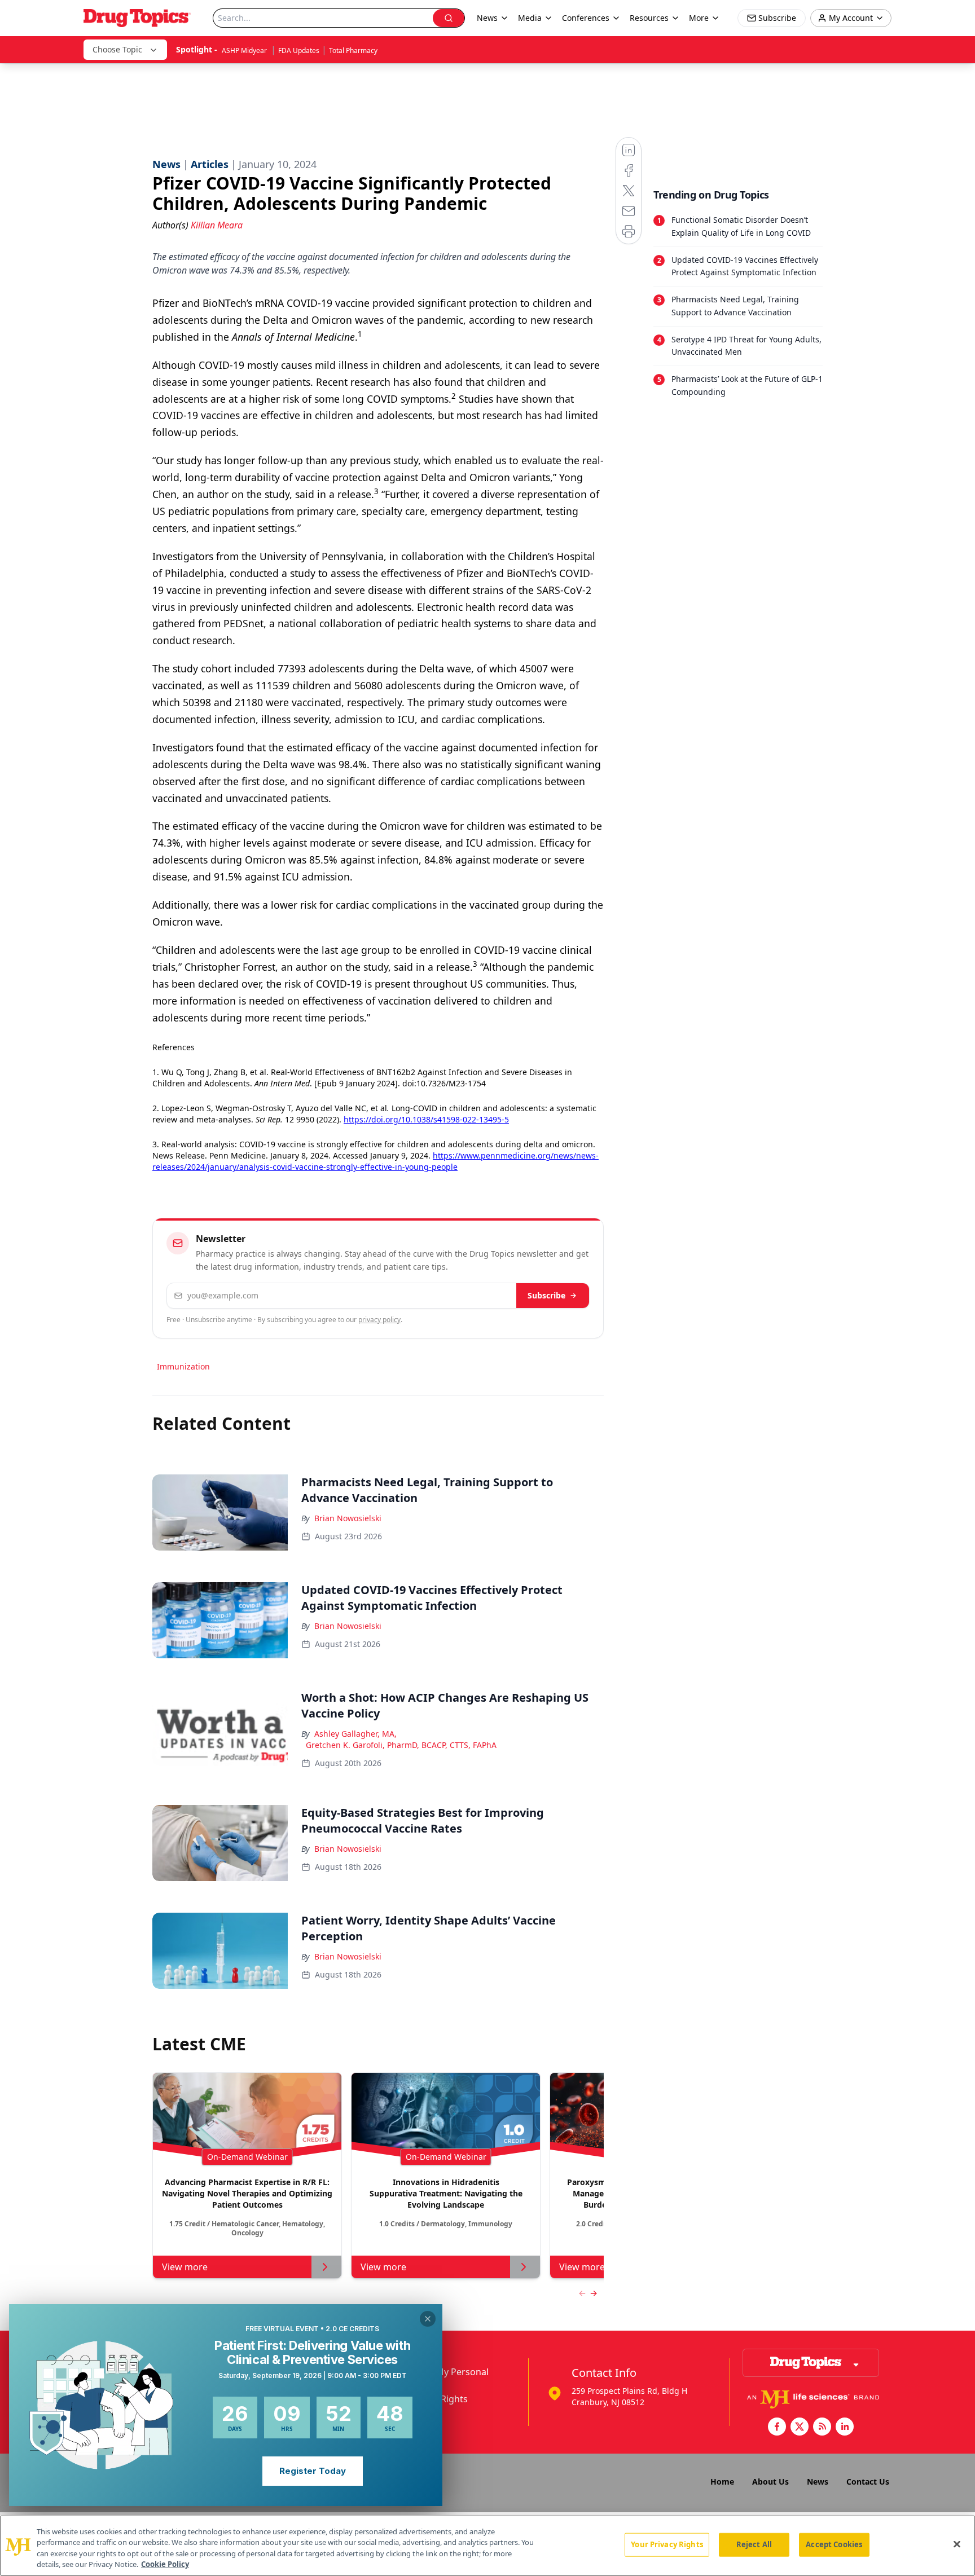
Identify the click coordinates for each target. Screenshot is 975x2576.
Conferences (586, 18)
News (818, 2482)
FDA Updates (299, 50)
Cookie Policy (165, 2564)
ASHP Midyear (245, 50)
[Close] (957, 2544)
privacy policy (379, 1320)
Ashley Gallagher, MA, (355, 1734)
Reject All (754, 2544)
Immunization (183, 1366)
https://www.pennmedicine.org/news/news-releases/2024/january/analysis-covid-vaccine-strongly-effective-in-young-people (375, 1161)
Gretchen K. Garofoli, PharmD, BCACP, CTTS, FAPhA (401, 1745)
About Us (770, 2482)
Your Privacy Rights (667, 2544)
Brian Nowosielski (348, 1518)
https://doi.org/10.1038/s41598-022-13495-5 (426, 1119)
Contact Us (868, 2482)
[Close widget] (428, 2319)
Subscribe (546, 1295)
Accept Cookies (834, 2544)
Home (722, 2482)
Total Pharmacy (353, 50)
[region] (488, 2546)
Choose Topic (117, 49)
